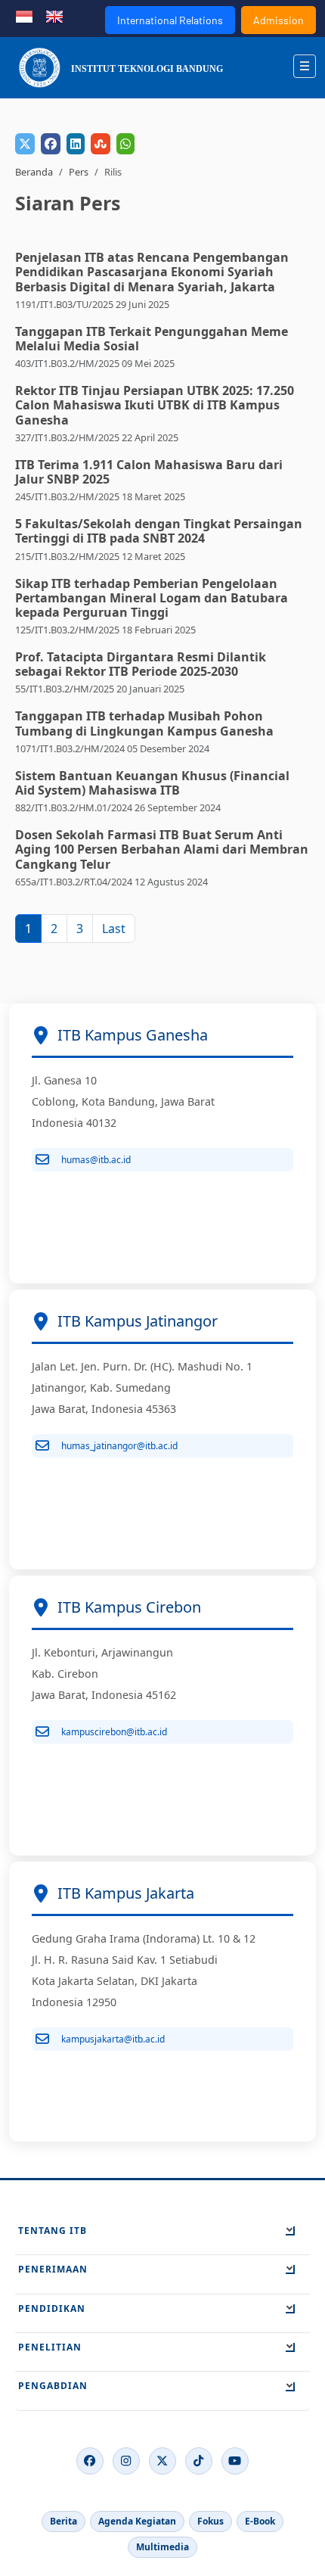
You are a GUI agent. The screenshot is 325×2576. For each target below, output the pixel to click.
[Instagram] (126, 2461)
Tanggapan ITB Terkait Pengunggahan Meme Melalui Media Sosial (152, 339)
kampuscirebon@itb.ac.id (114, 1732)
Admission (279, 20)
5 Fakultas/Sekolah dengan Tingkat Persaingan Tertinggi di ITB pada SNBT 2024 (159, 531)
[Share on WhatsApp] (125, 144)
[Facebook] (90, 2461)
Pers (79, 172)
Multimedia (162, 2547)
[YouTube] (235, 2461)
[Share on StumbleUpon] (101, 144)
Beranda (34, 172)
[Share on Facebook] (51, 144)
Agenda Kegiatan (137, 2521)
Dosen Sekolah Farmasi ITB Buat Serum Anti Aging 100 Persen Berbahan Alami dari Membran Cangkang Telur (162, 849)
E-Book (260, 2521)
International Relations (170, 20)
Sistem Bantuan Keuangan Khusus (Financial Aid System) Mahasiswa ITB (152, 783)
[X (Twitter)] (162, 2461)
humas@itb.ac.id (96, 1160)
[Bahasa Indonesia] (24, 15)
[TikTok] (199, 2461)
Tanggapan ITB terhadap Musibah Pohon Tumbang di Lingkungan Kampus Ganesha (144, 723)
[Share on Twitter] (25, 144)
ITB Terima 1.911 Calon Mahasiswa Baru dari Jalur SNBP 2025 (149, 472)
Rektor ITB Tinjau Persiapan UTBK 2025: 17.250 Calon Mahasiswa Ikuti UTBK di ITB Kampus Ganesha (155, 405)
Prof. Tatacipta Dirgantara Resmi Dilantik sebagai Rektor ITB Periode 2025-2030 (141, 664)
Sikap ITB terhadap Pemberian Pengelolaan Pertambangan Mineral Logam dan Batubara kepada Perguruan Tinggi (152, 598)
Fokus (210, 2521)
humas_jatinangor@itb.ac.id (119, 1446)
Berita (63, 2521)
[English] (54, 15)
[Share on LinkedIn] (76, 144)
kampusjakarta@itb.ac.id (113, 2039)
